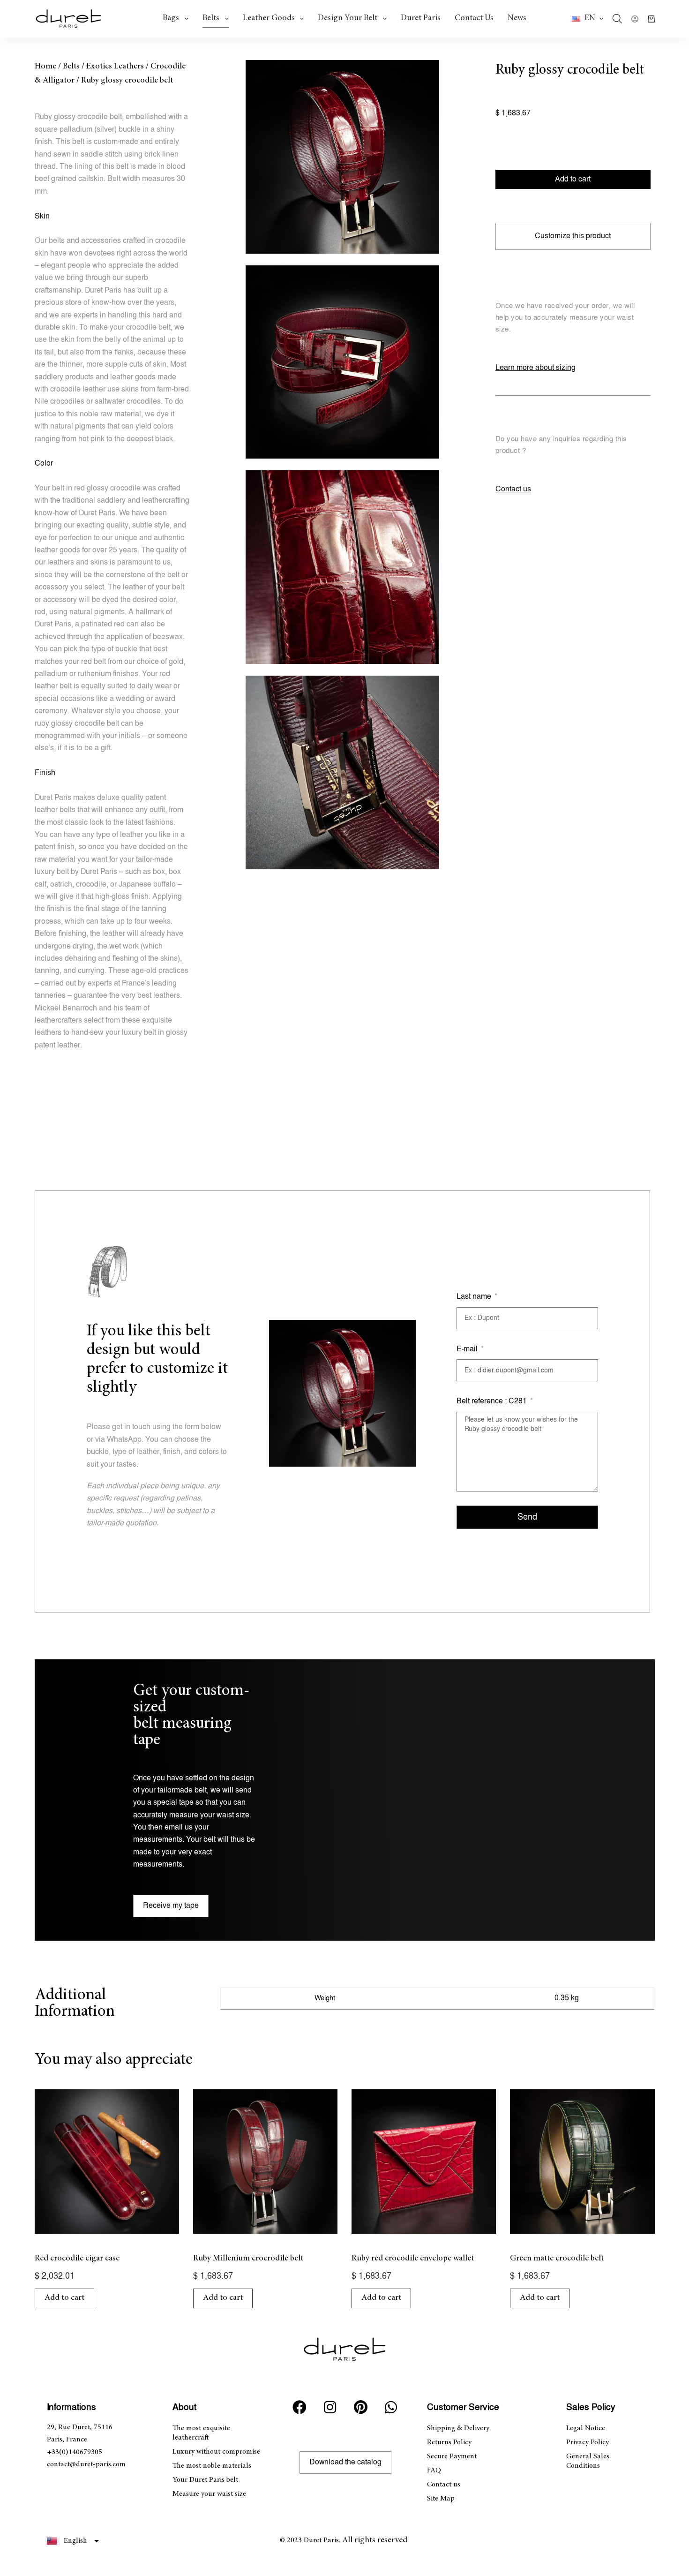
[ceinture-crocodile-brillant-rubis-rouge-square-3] (342, 567)
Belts (211, 18)
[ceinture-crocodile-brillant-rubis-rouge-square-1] (342, 157)
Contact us (474, 18)
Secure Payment (452, 2456)
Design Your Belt (348, 18)
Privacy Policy (588, 2442)
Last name (475, 1297)
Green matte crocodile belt (557, 2259)
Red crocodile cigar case (77, 2259)
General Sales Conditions (588, 2461)
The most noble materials (212, 2466)
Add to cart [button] (64, 2298)
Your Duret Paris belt (205, 2480)
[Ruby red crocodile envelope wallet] (424, 2162)
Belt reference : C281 (493, 1401)
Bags (171, 18)
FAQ (434, 2471)
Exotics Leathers (115, 67)
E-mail (468, 1349)
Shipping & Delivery (458, 2428)
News (517, 18)
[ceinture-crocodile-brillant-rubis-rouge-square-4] (342, 772)
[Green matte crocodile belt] (582, 2162)
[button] (588, 19)
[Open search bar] (617, 19)
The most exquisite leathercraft (201, 2433)
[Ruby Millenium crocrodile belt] (265, 2162)
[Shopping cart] (651, 19)
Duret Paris (421, 18)
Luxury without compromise (216, 2452)
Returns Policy (449, 2442)
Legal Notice (586, 2428)
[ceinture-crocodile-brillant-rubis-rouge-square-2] (342, 362)
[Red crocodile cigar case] (107, 2162)
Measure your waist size (209, 2494)
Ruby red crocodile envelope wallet (413, 2259)
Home (45, 67)
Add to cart (573, 179)
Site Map (441, 2499)
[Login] (635, 19)
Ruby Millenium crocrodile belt (248, 2259)
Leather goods (269, 18)
